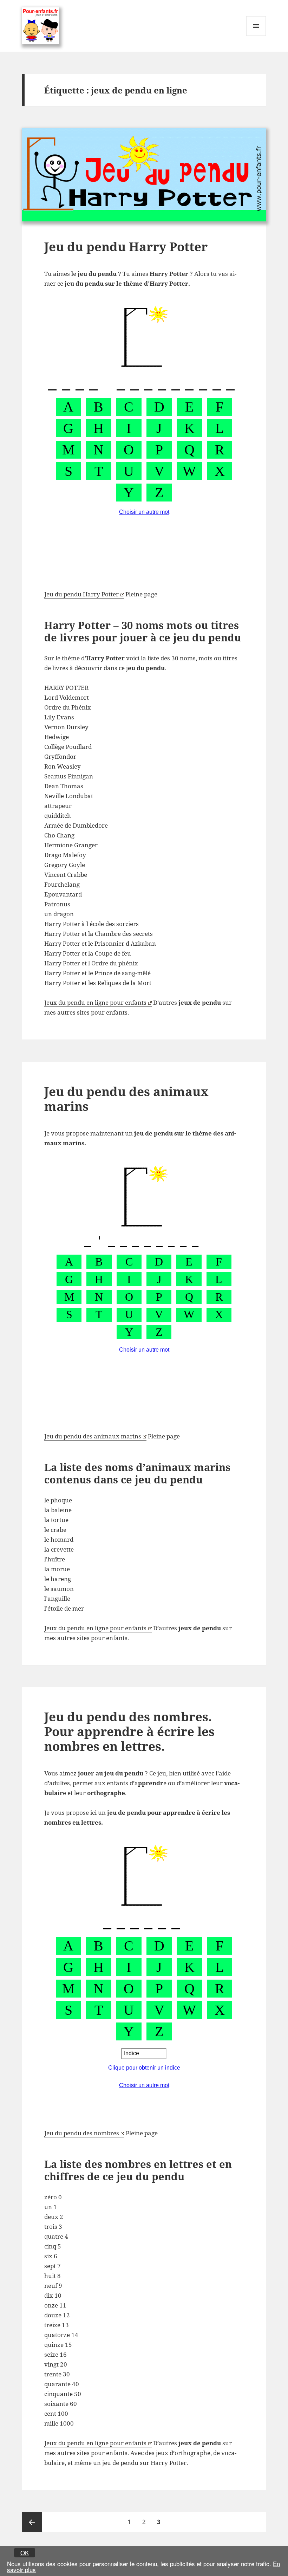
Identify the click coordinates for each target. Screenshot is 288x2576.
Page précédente (32, 2522)
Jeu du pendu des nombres (82, 2133)
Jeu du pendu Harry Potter (126, 247)
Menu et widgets (256, 36)
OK (25, 2553)
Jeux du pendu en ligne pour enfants (95, 1002)
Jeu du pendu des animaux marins (126, 1099)
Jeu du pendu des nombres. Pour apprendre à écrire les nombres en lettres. (129, 1731)
